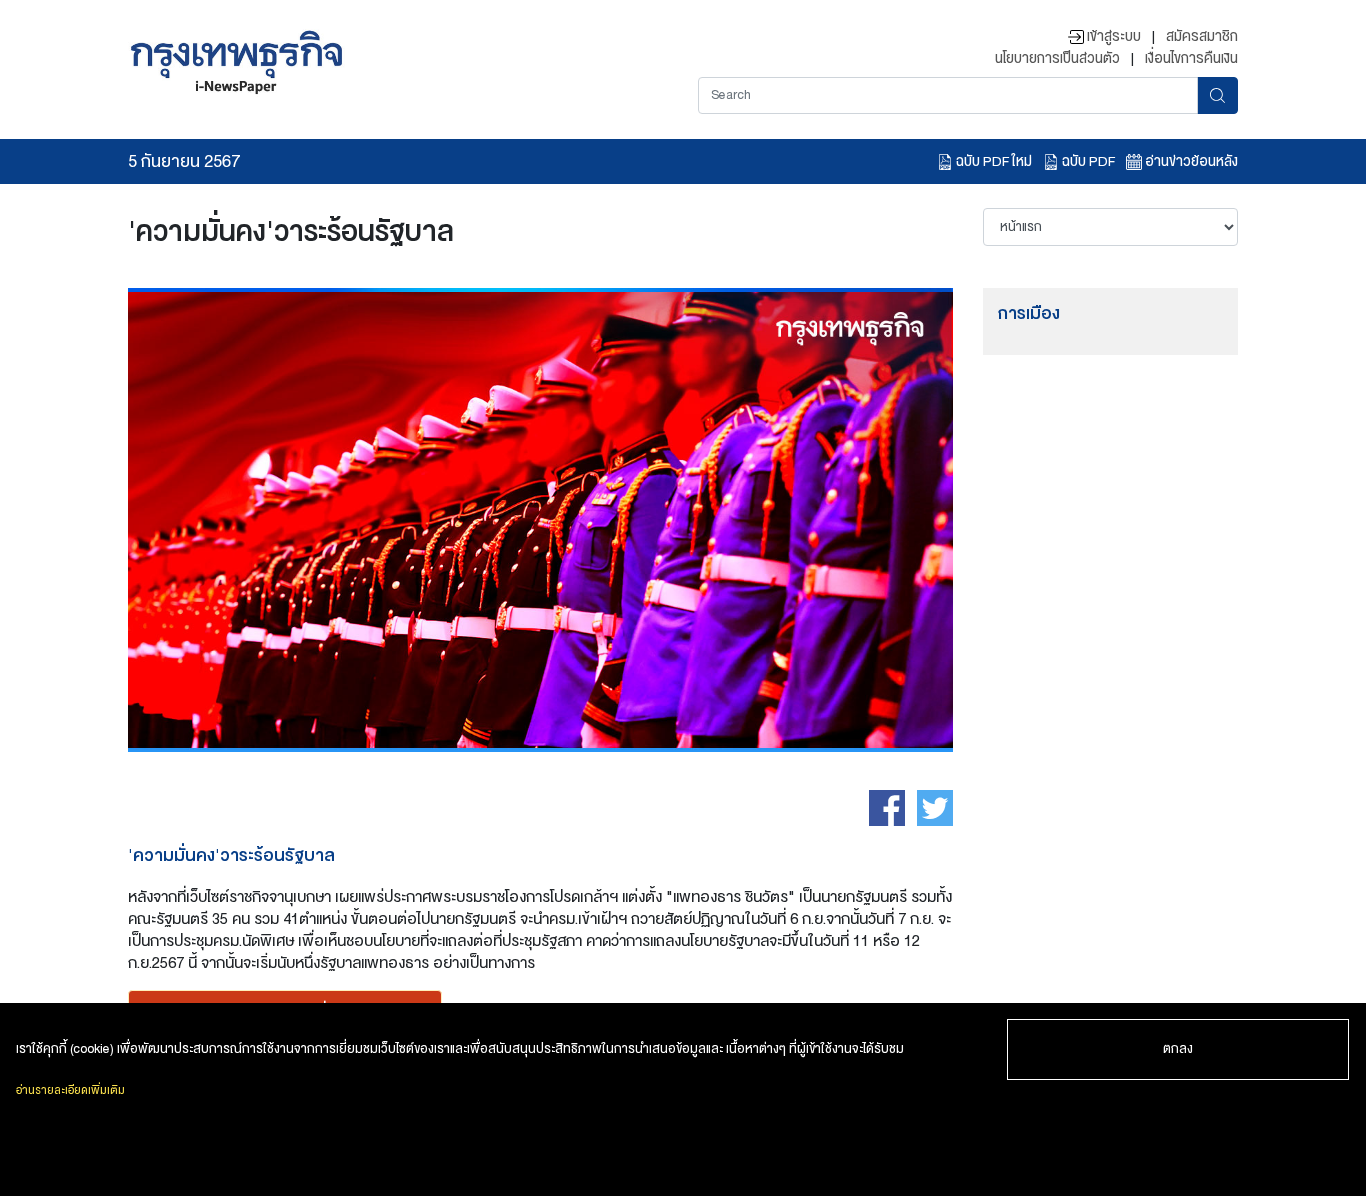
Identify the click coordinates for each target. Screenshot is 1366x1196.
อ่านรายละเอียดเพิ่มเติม (70, 1090)
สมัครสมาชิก (1202, 36)
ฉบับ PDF (1087, 161)
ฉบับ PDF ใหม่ (992, 161)
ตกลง (1178, 1049)
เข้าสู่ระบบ (1112, 36)
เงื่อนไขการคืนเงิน (1191, 58)
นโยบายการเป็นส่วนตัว (1057, 58)
